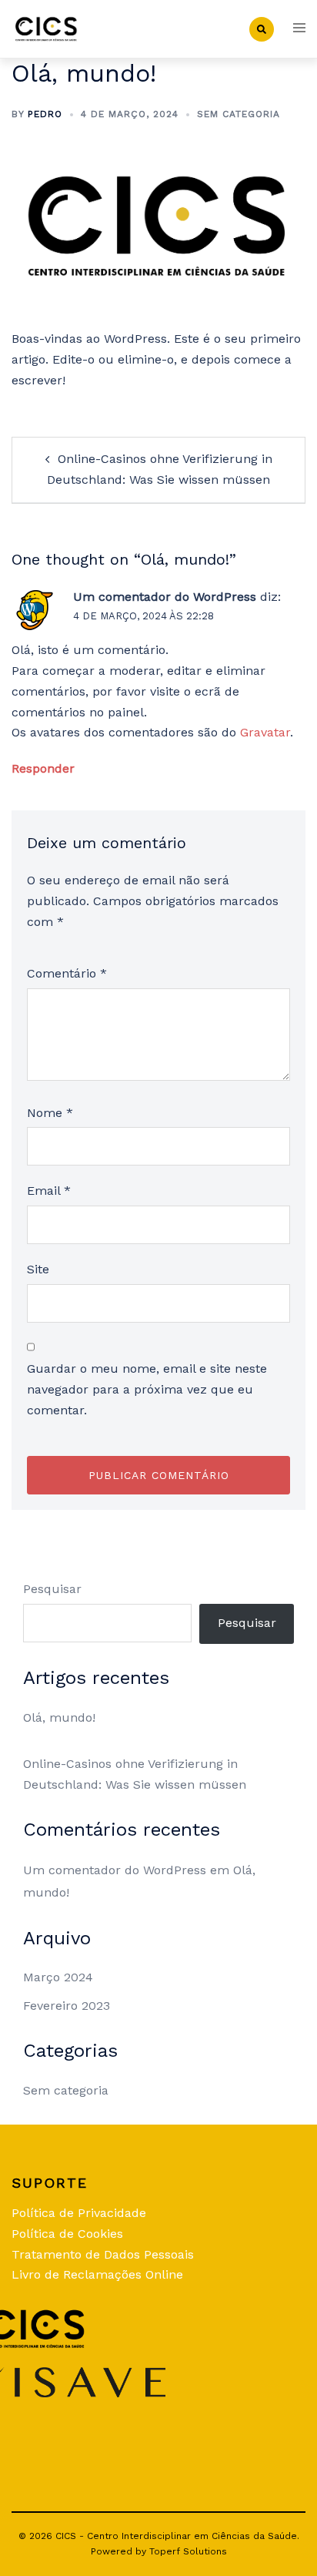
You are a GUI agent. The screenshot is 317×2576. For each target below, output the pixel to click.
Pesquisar (52, 1589)
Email (49, 1191)
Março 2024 (58, 1977)
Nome (50, 1113)
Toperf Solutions (188, 2551)
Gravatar (265, 732)
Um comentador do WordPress (165, 597)
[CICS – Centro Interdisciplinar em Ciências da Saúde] (47, 28)
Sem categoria (239, 114)
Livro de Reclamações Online (97, 2274)
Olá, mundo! (59, 1717)
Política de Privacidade (79, 2213)
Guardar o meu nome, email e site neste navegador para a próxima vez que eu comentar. (147, 1389)
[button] (262, 29)
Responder (43, 768)
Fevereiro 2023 (67, 2006)
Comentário (67, 973)
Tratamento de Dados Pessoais (103, 2254)
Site (38, 1269)
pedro (45, 114)
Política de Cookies (67, 2234)
